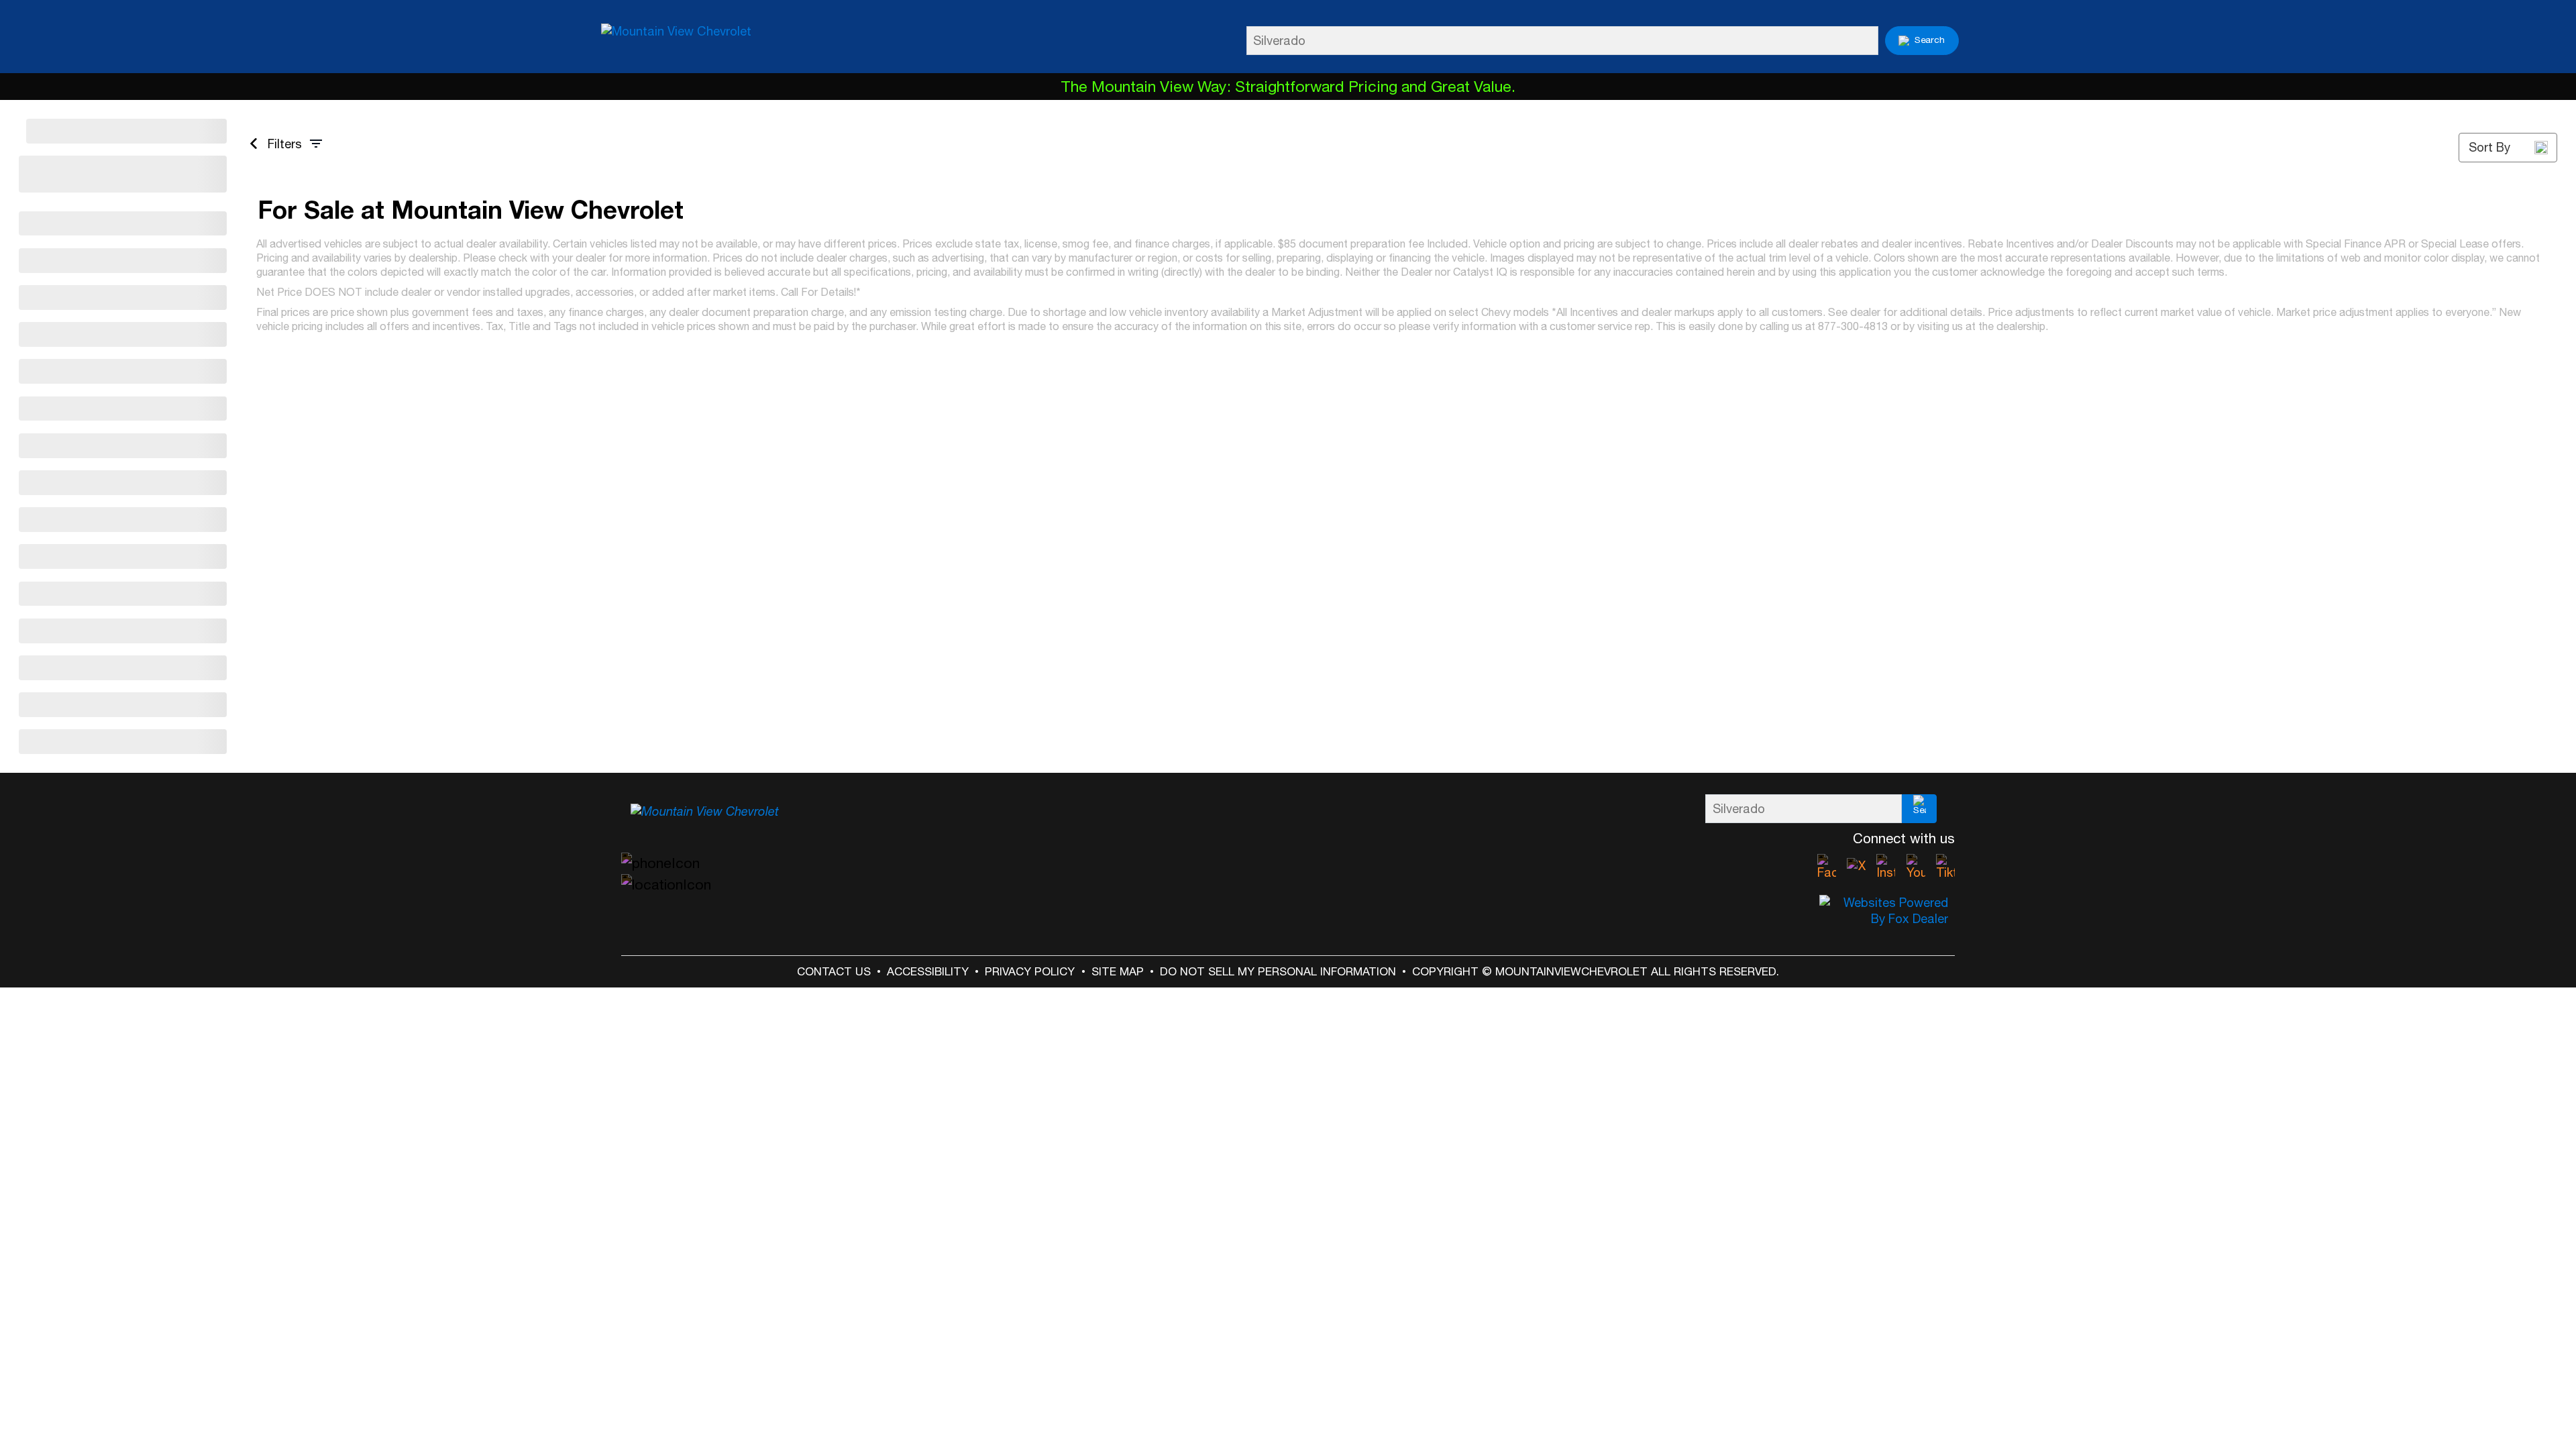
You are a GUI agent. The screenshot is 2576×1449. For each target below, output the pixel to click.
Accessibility (928, 971)
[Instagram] (1886, 867)
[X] (1856, 867)
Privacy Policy (1030, 971)
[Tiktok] (1945, 867)
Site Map (1118, 971)
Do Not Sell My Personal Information (1278, 971)
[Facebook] (1827, 867)
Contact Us (834, 971)
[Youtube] (1916, 867)
